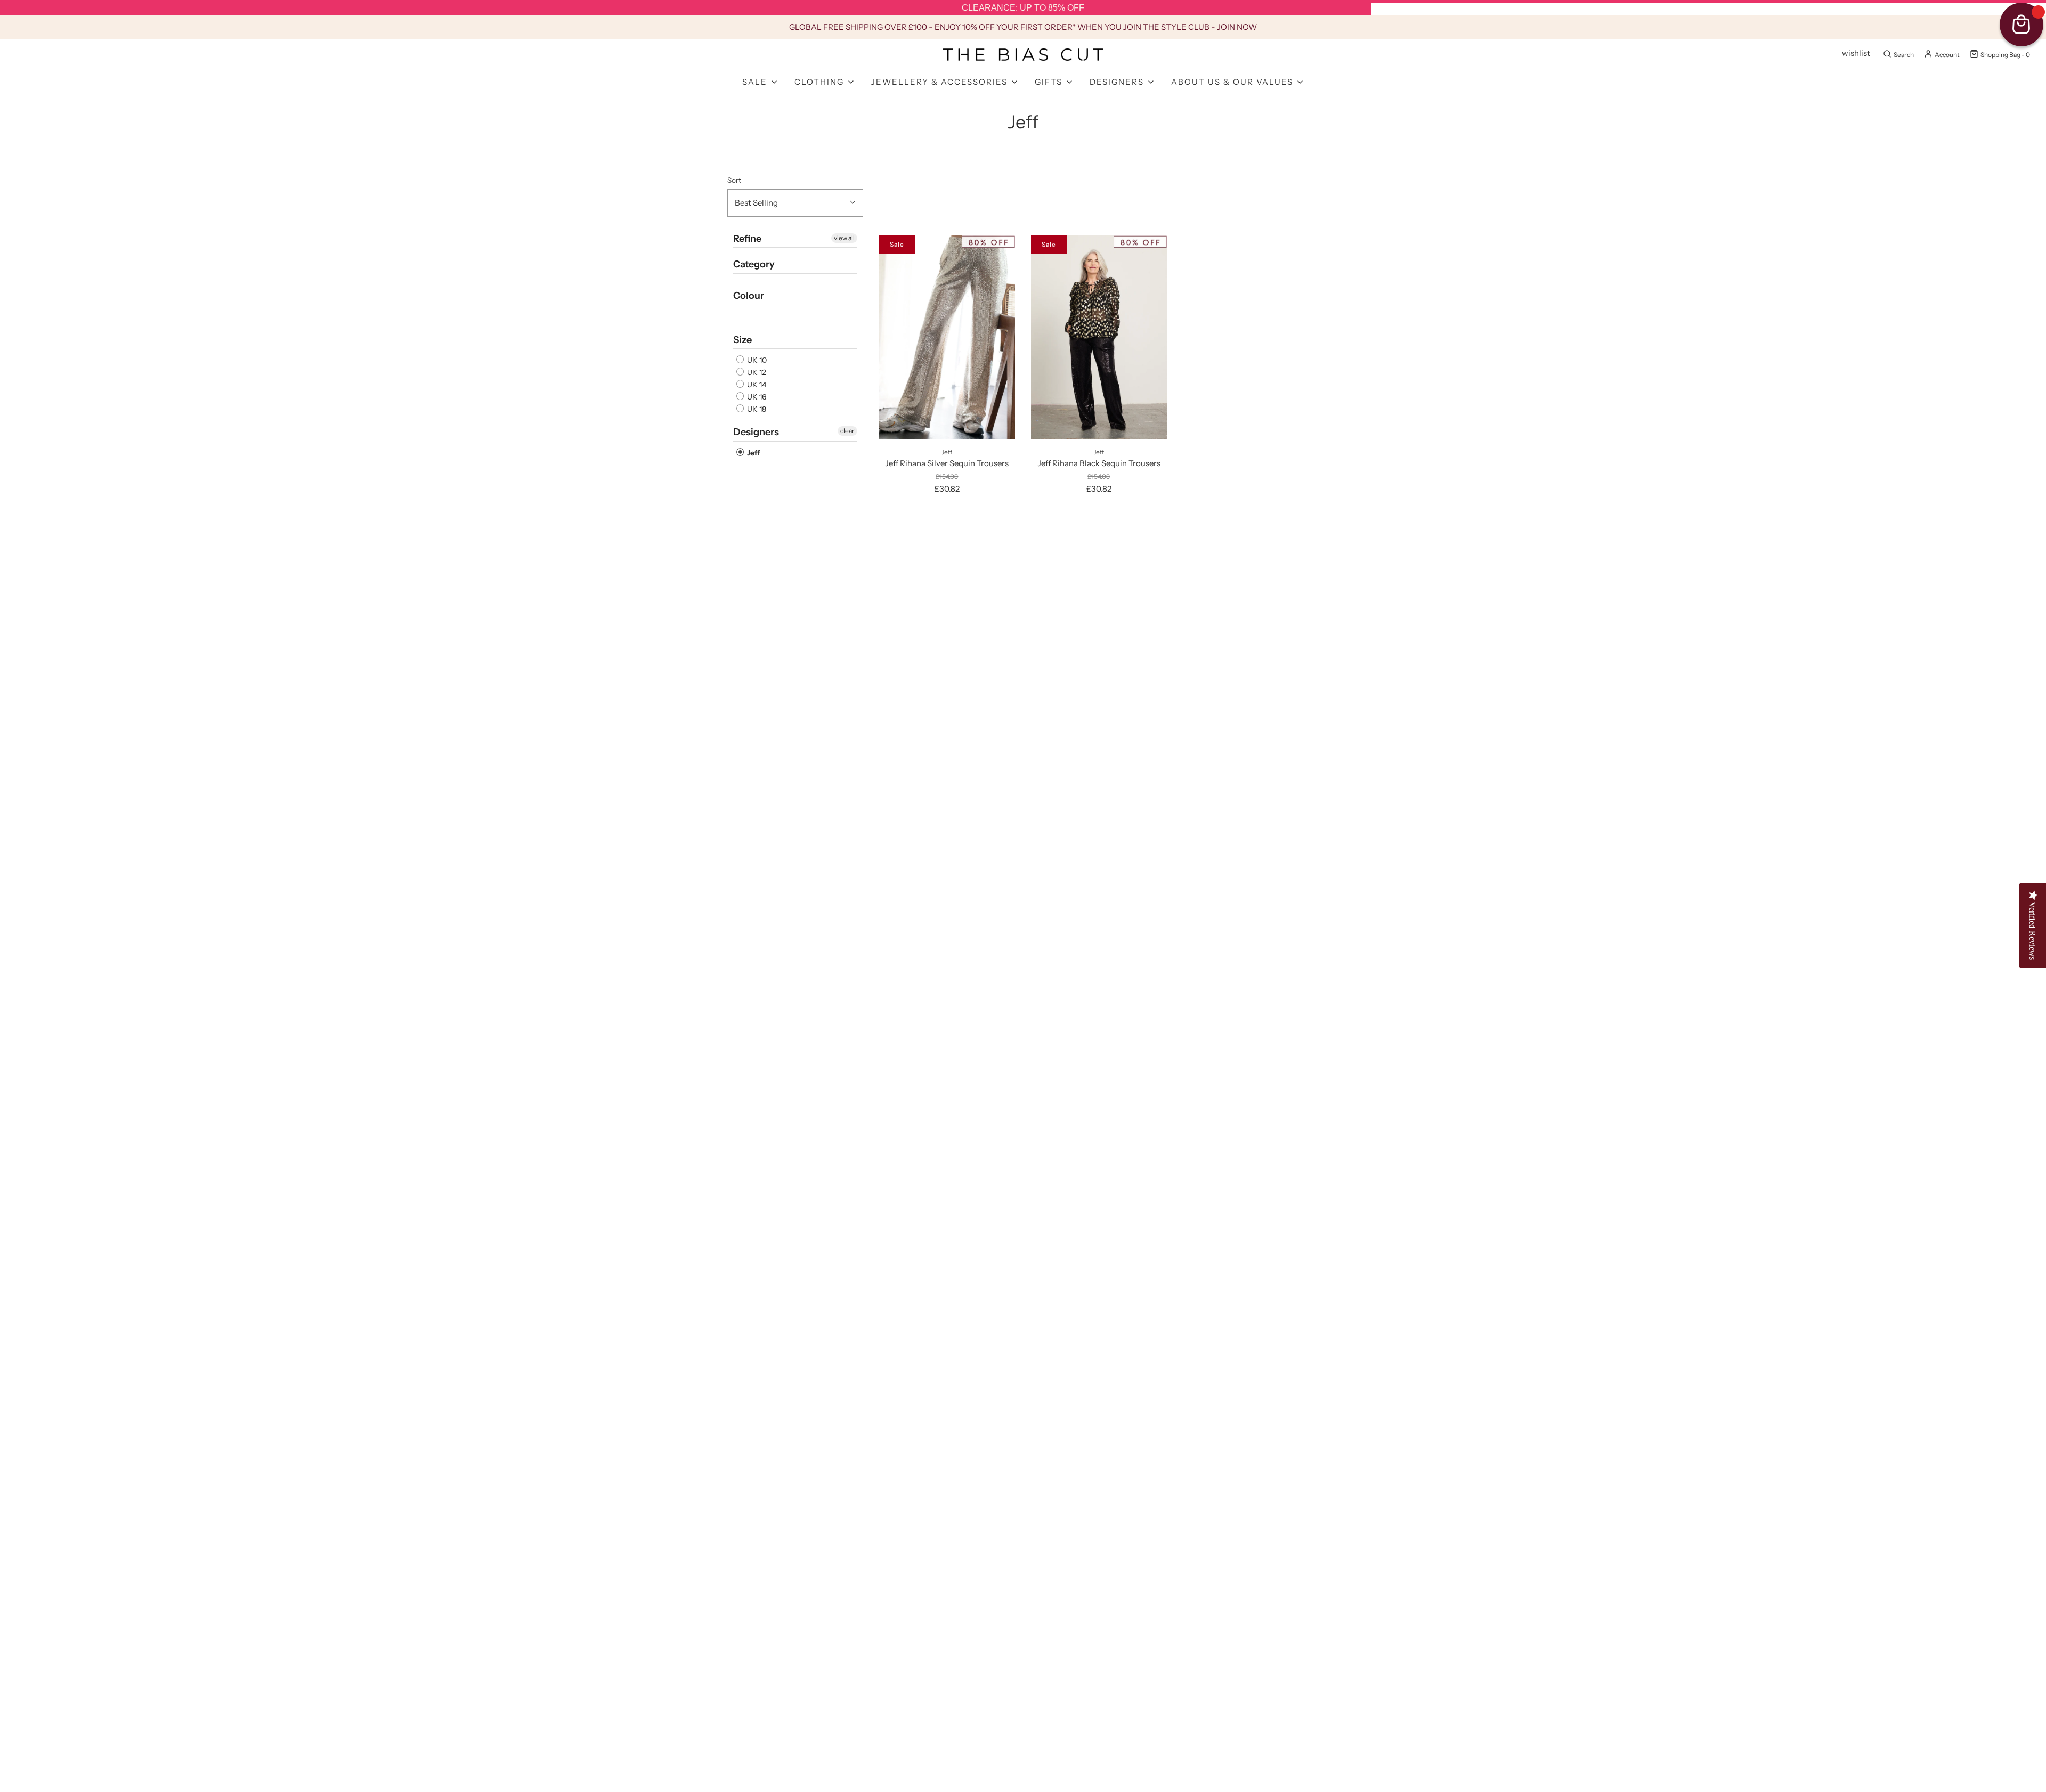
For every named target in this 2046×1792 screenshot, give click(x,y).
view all (844, 238)
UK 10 (756, 360)
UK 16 (756, 397)
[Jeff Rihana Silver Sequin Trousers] (947, 337)
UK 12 (756, 372)
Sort (734, 180)
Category (754, 264)
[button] (795, 203)
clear (847, 431)
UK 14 (756, 385)
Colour (749, 296)
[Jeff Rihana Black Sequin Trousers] (1099, 337)
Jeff (753, 453)
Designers (756, 432)
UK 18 (756, 409)
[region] (1023, 8)
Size (742, 340)
